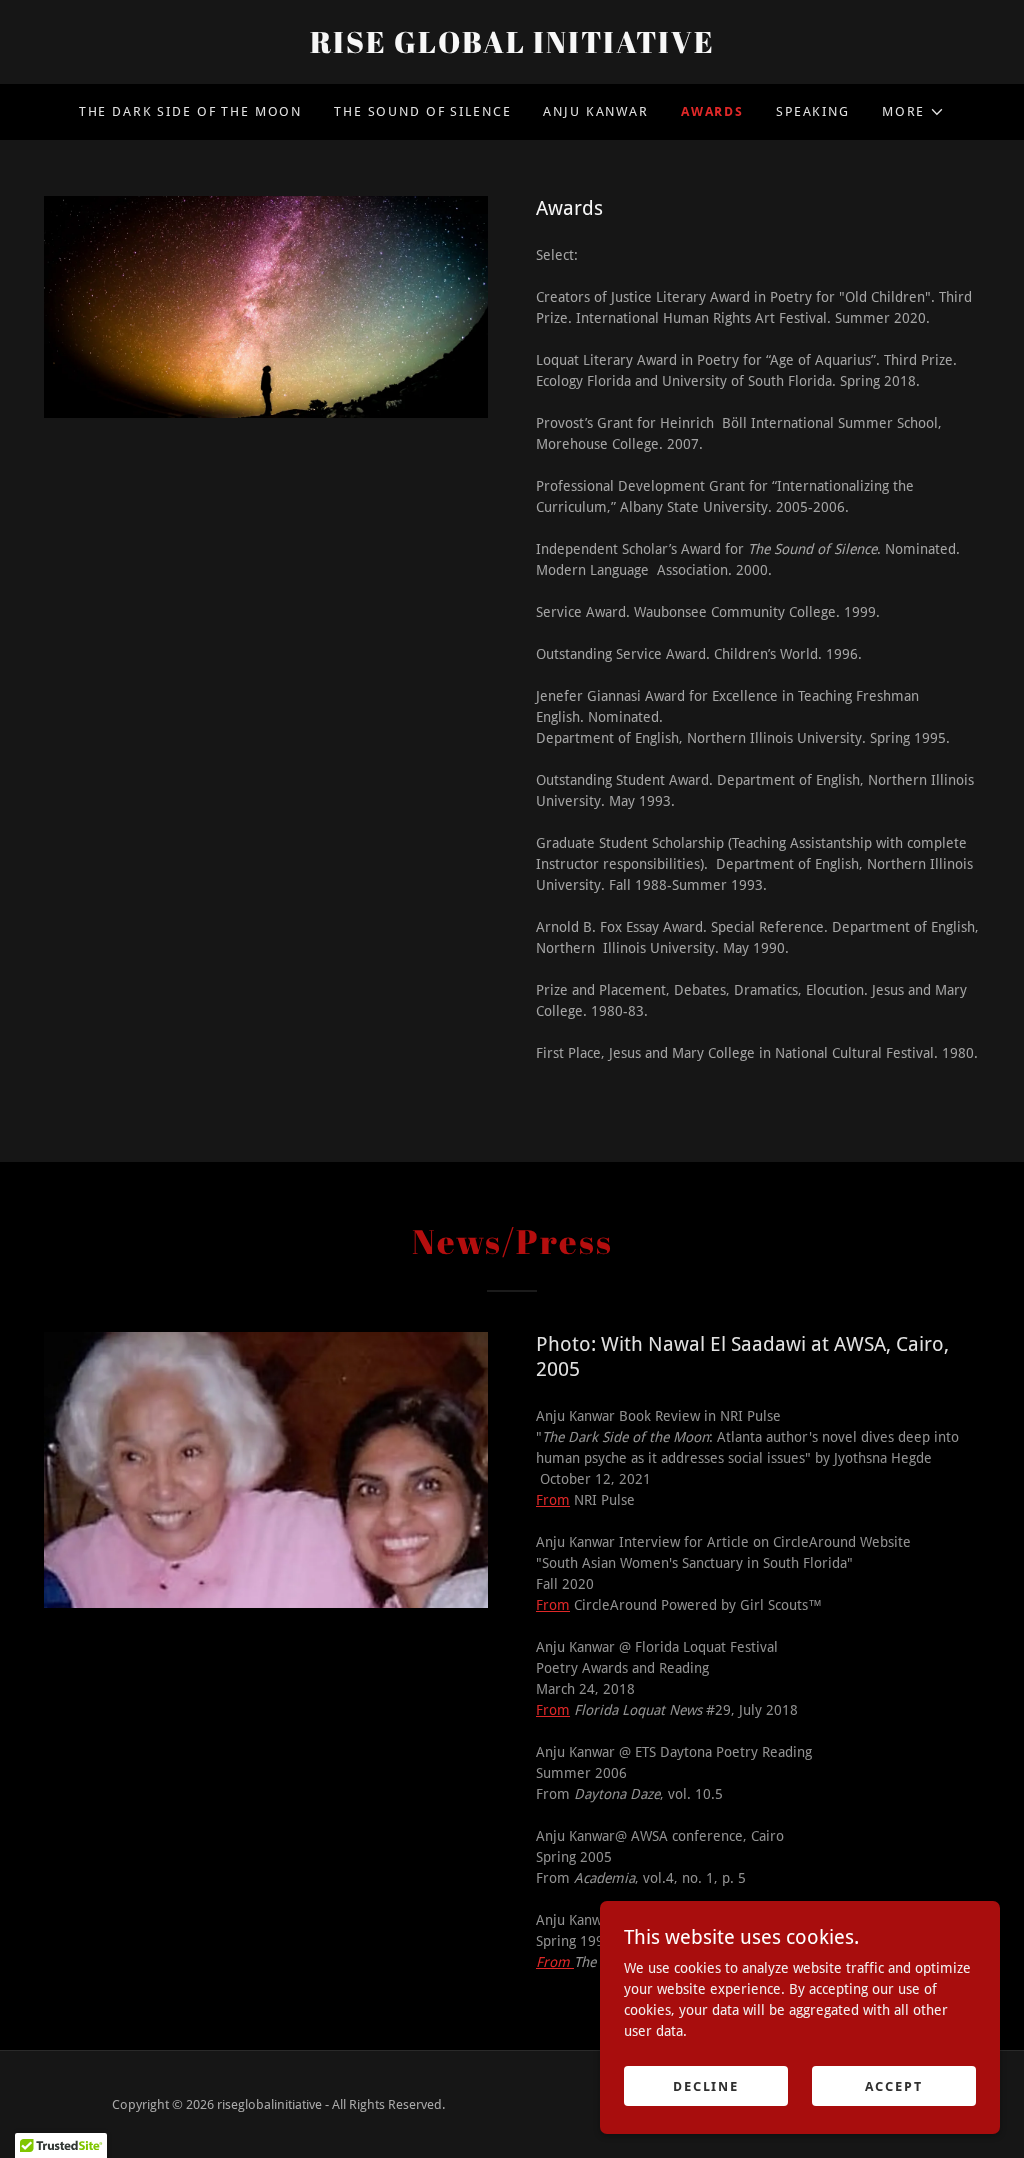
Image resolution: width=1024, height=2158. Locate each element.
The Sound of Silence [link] (422, 111)
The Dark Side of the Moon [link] (190, 111)
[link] (512, 48)
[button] (913, 112)
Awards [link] (712, 111)
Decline (706, 2086)
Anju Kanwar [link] (595, 111)
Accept (893, 2086)
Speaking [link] (813, 111)
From (553, 1500)
